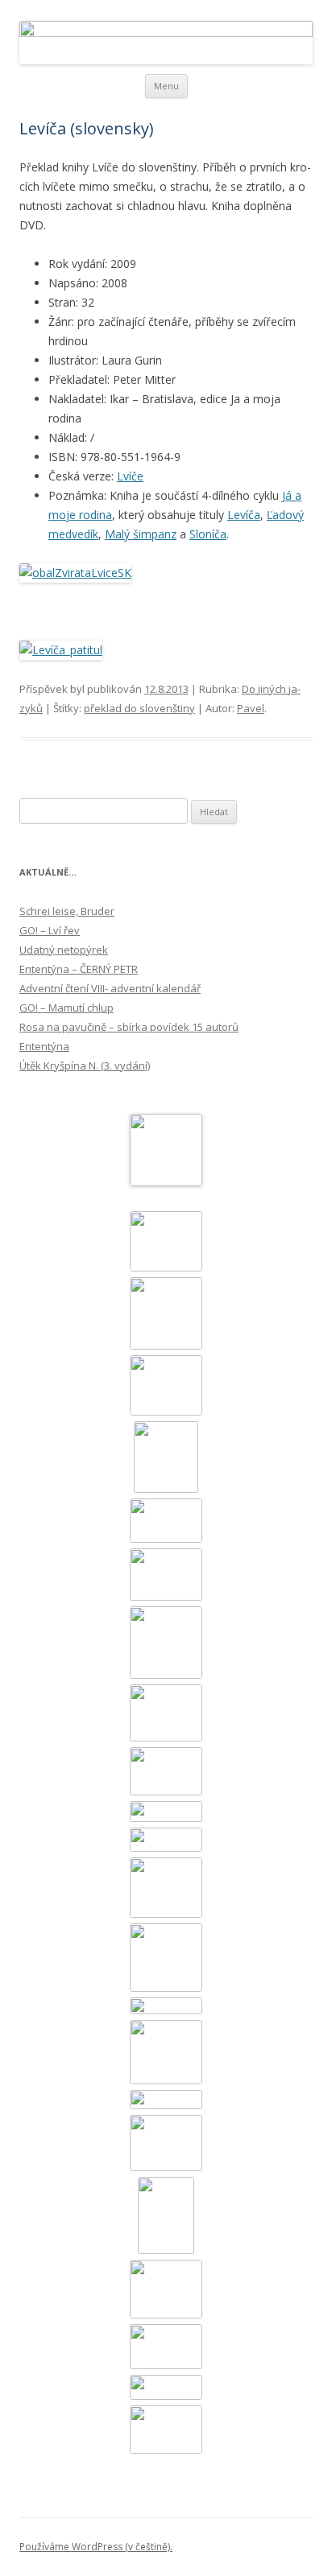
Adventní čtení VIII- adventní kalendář (110, 988)
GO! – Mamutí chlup (66, 1008)
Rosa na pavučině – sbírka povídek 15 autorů (129, 1027)
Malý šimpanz (141, 534)
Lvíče (130, 476)
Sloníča (208, 534)
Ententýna (44, 1046)
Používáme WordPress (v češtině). (96, 2547)
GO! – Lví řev (50, 930)
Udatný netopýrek (64, 950)
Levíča (244, 515)
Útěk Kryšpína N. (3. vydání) (85, 1065)
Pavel (251, 708)
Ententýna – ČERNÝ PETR (79, 969)
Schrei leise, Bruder (67, 911)
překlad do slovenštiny (139, 708)
